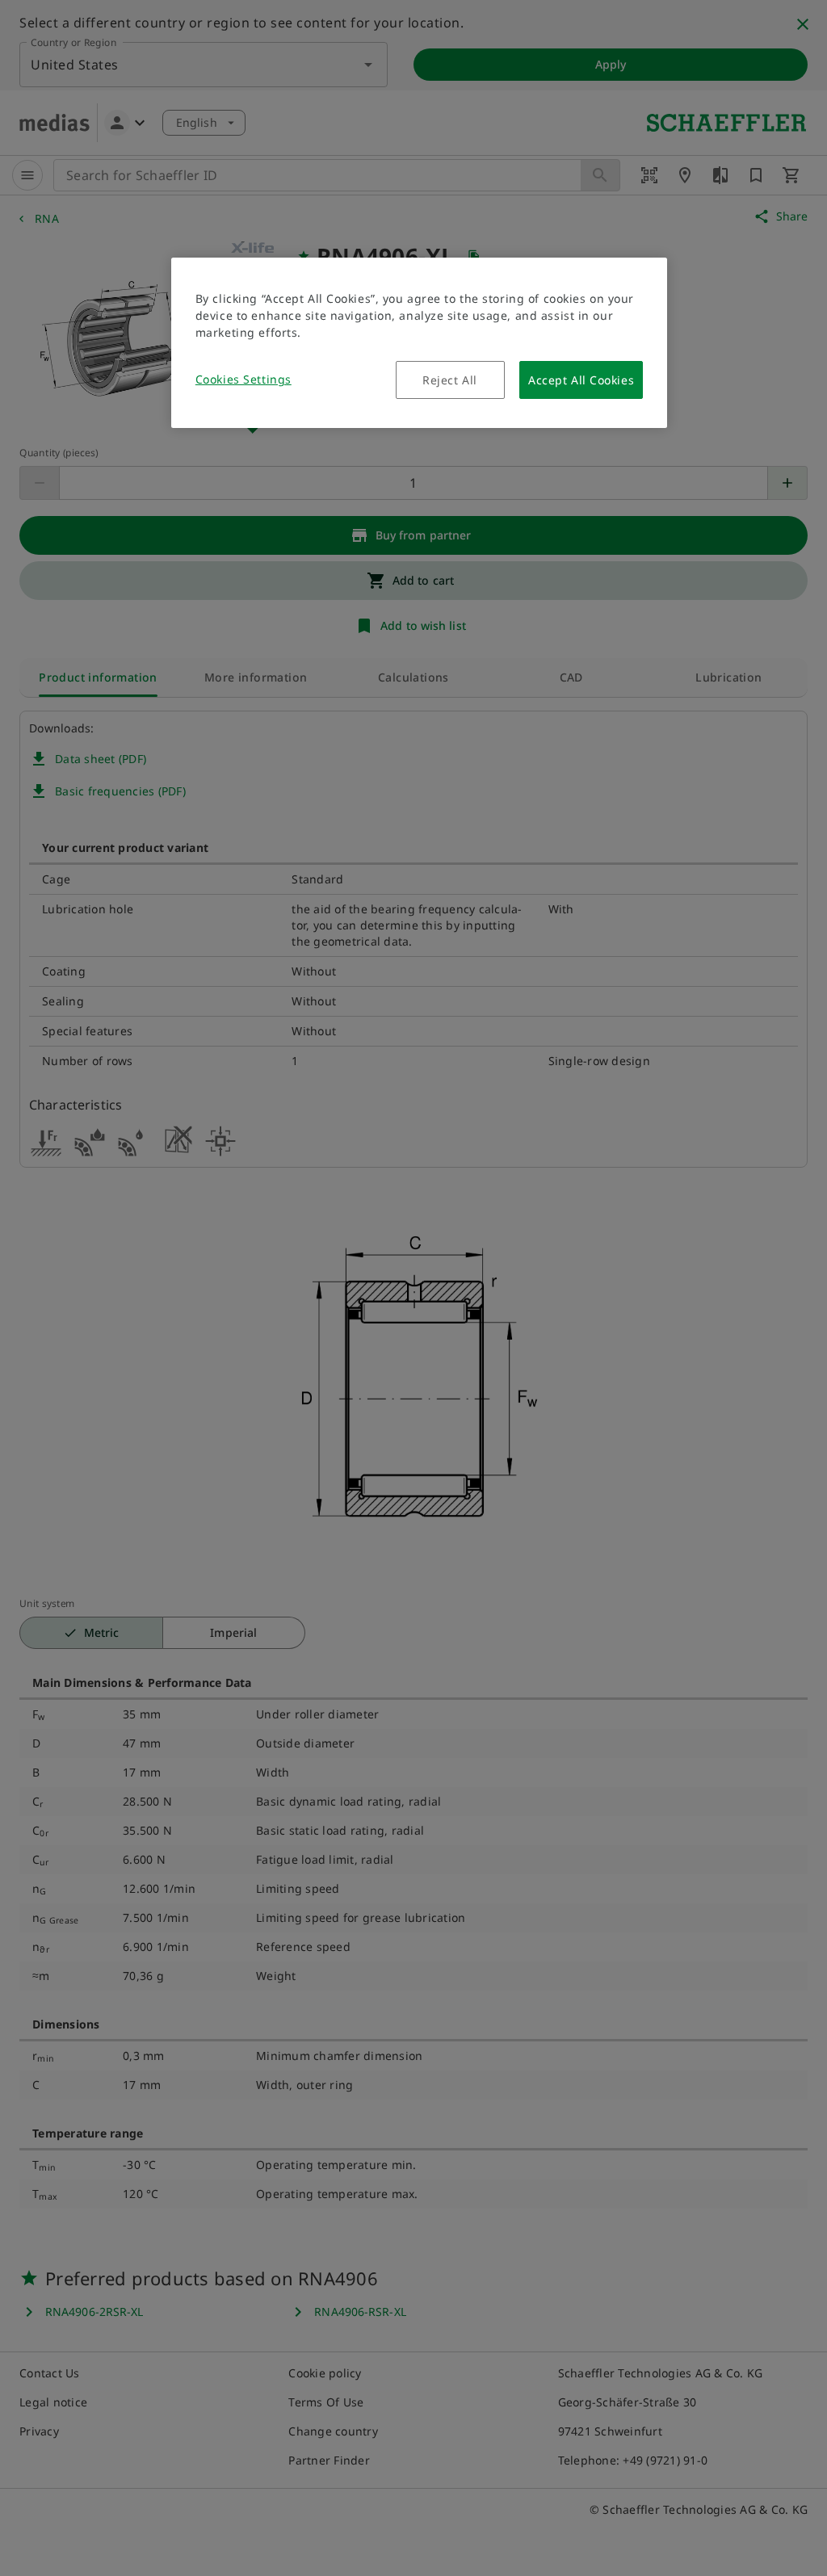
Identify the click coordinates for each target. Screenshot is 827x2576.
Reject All (450, 380)
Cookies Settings (243, 379)
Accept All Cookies (581, 380)
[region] (419, 343)
